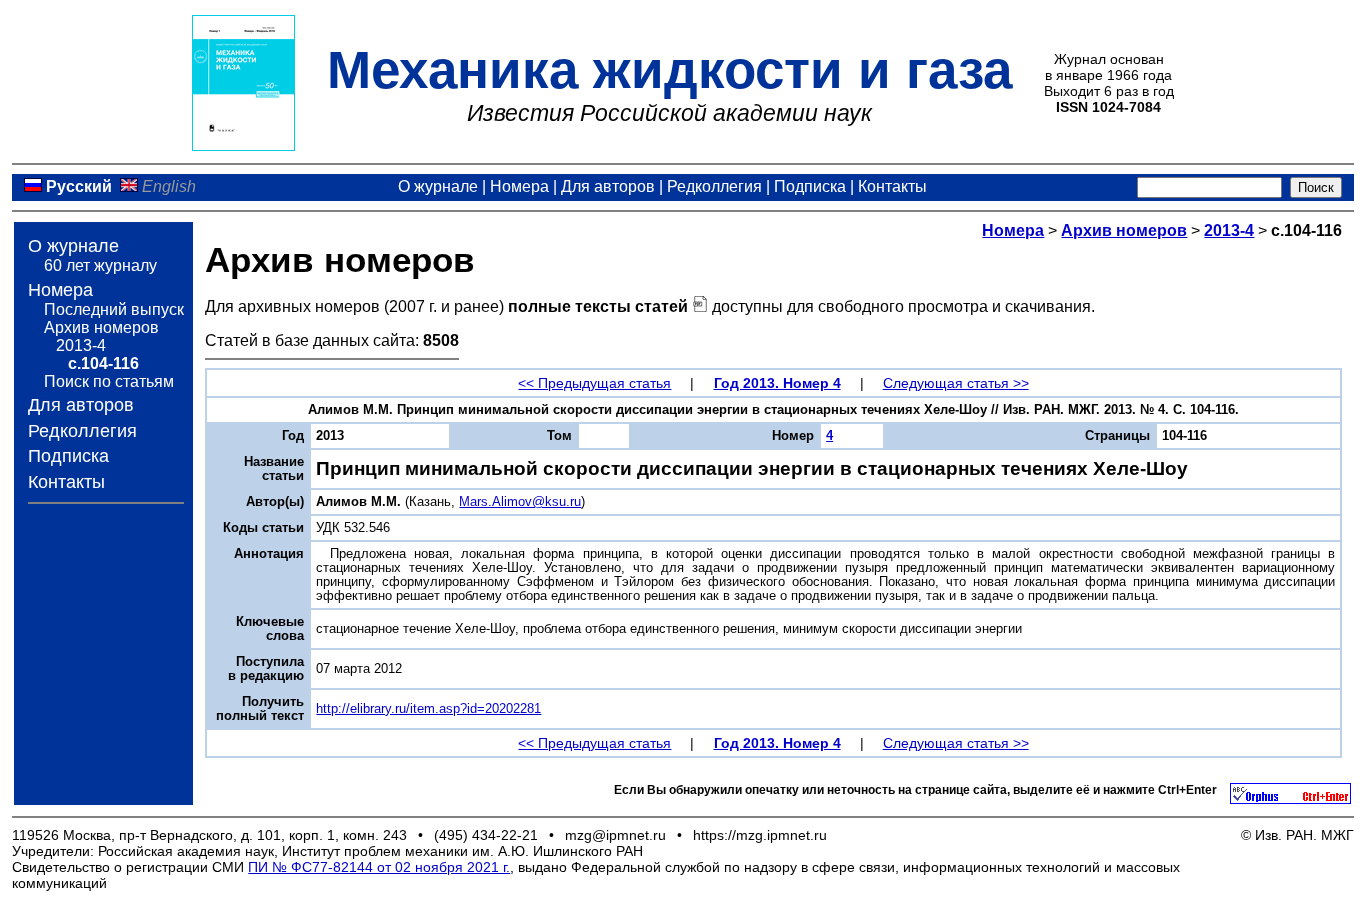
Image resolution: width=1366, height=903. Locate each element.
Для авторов (608, 186)
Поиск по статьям (109, 381)
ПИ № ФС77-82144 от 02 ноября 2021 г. (379, 867)
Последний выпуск (114, 309)
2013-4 (81, 345)
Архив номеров (101, 327)
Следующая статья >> (956, 383)
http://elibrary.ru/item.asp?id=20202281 (428, 709)
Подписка (810, 186)
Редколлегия (714, 186)
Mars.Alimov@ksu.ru (520, 502)
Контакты (892, 186)
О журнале (438, 186)
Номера (519, 186)
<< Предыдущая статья (594, 383)
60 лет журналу (100, 265)
